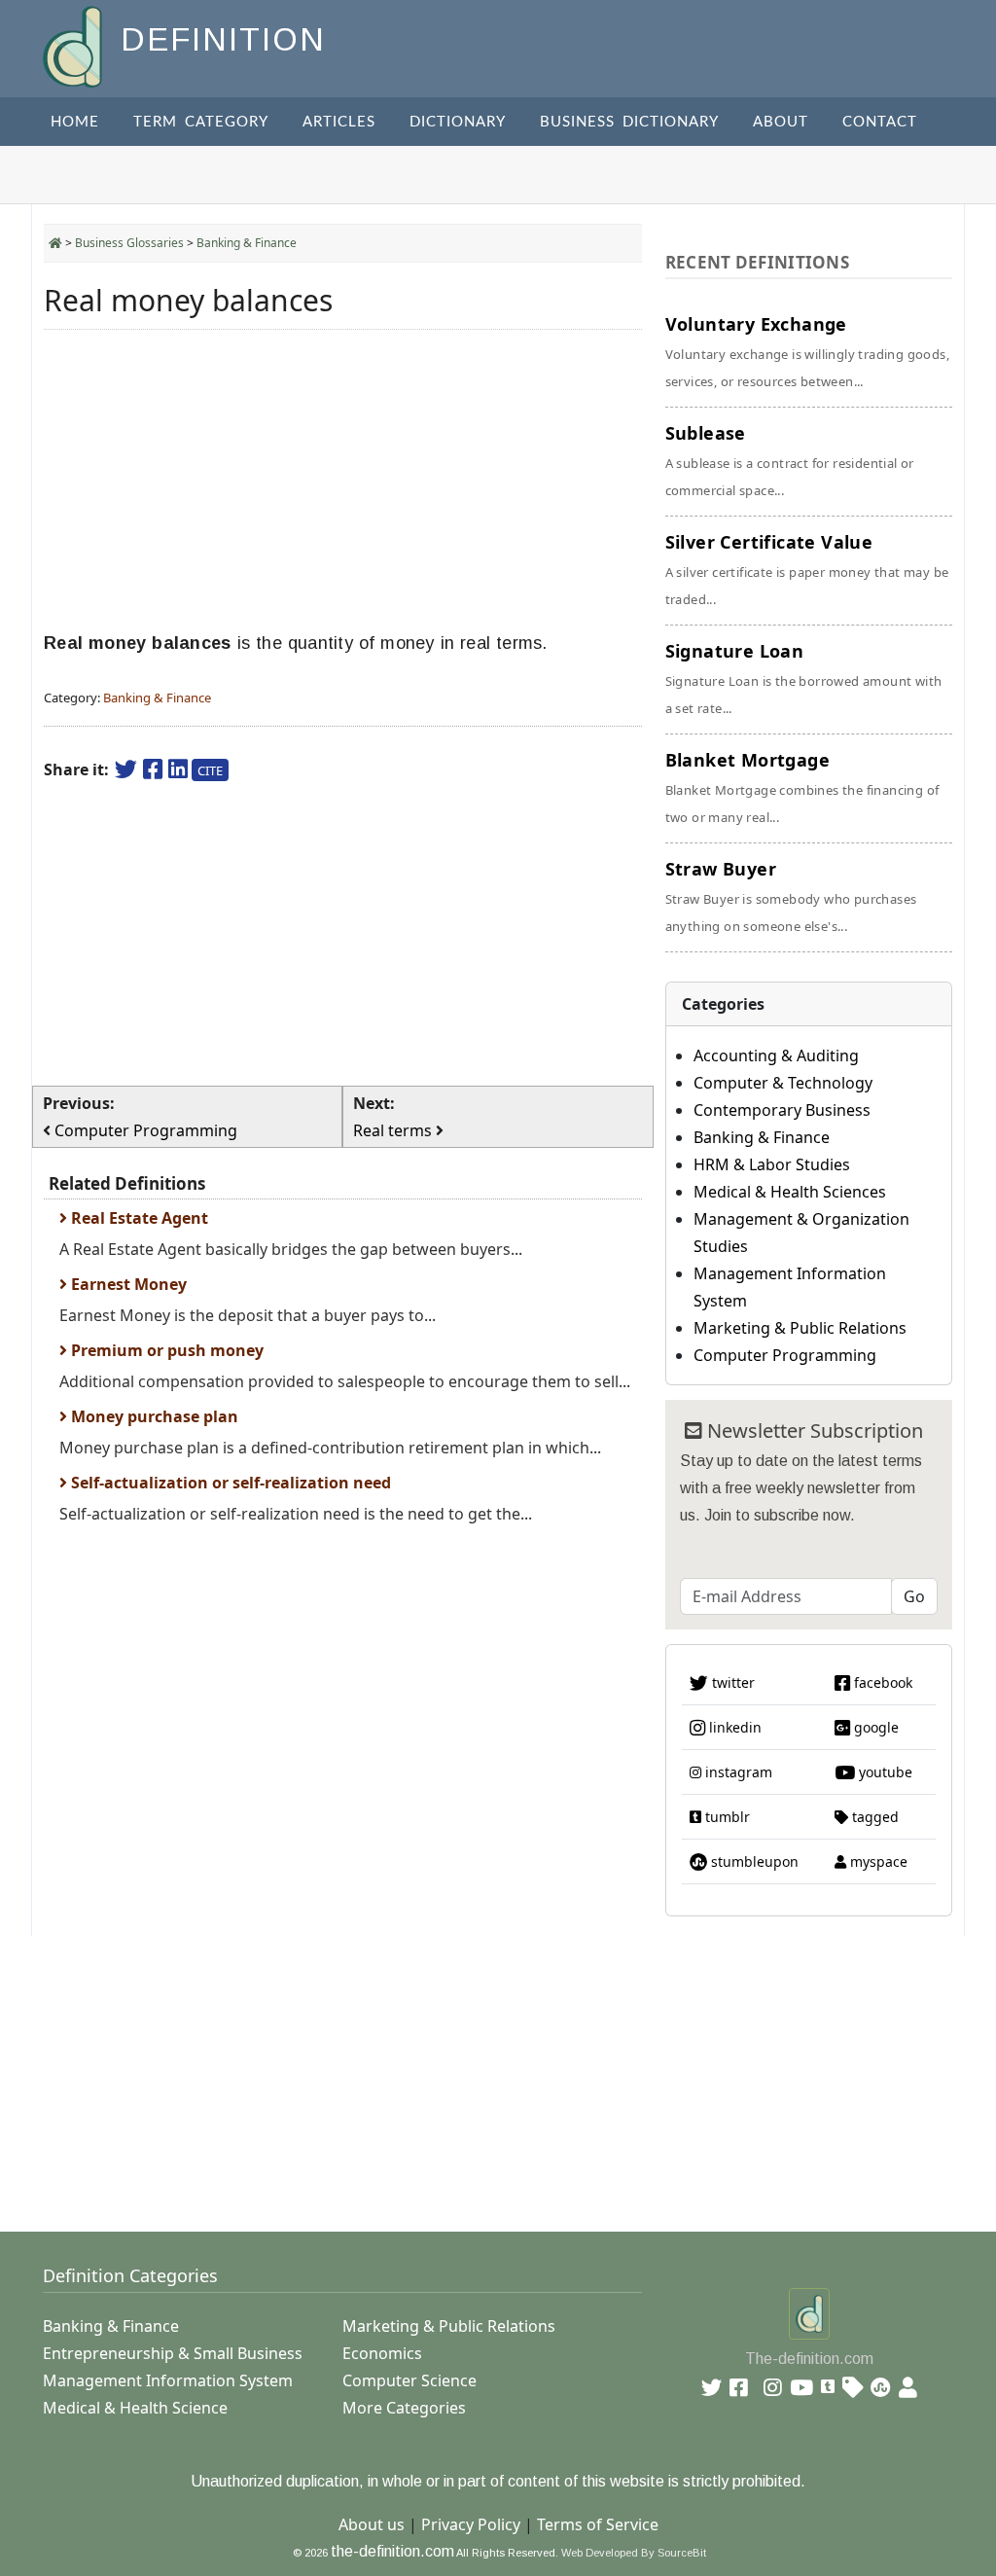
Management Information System (168, 2380)
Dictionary (458, 122)
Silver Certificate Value (807, 569)
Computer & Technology (783, 1083)
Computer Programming (785, 1355)
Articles (339, 122)
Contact (880, 122)
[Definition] (74, 45)
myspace (877, 1861)
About (781, 122)
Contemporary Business (782, 1110)
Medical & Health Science (135, 2408)
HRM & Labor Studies (772, 1164)
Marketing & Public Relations (800, 1328)
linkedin (733, 1727)
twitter (731, 1682)
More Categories (404, 2408)
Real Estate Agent (138, 1218)
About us (372, 2524)
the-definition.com (392, 2551)
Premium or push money (165, 1350)
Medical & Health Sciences (790, 1192)
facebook (881, 1682)
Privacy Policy (471, 2524)
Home (75, 122)
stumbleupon (753, 1861)
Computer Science (409, 2380)
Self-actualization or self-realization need (229, 1483)
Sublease (790, 460)
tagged (873, 1817)
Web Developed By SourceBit (634, 2553)
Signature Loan (804, 678)
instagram (737, 1772)
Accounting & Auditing (776, 1055)
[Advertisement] (343, 481)
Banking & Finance (247, 243)
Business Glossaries (129, 243)
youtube (884, 1772)
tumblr (726, 1817)
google (874, 1727)
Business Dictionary (629, 122)
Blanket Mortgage (802, 787)
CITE (210, 770)
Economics (382, 2353)
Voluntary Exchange (807, 351)
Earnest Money (127, 1284)
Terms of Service (598, 2524)
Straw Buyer (791, 896)
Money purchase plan (153, 1416)
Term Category (201, 122)
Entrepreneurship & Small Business (173, 2353)
